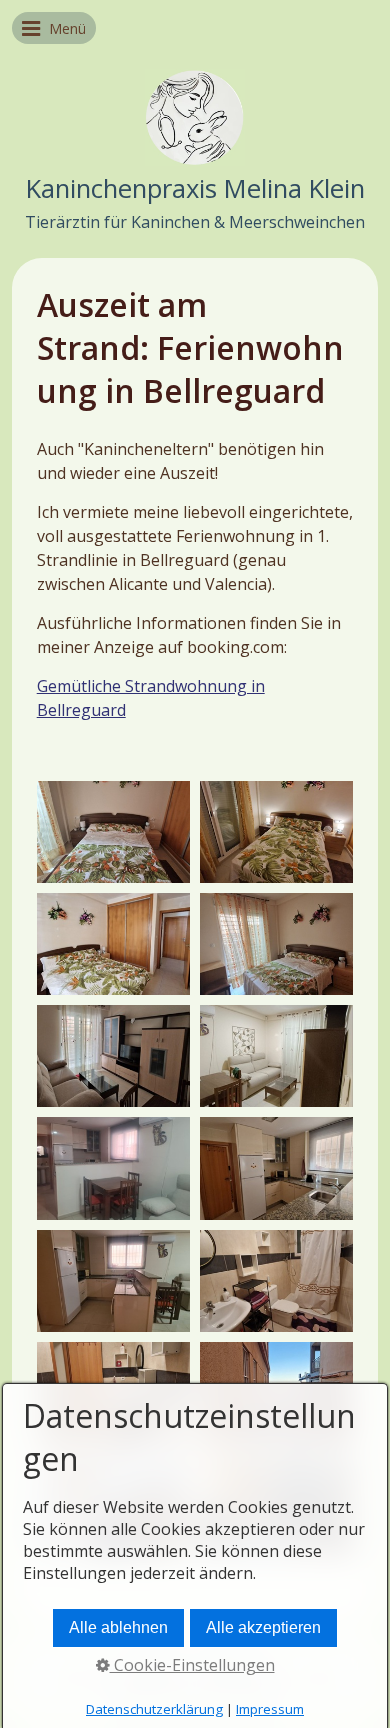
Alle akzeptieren (263, 1627)
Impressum (270, 1709)
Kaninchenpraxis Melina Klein (195, 188)
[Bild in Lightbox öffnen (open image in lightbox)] (113, 832)
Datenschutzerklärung (154, 1709)
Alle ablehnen (118, 1627)
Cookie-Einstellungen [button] (192, 1665)
